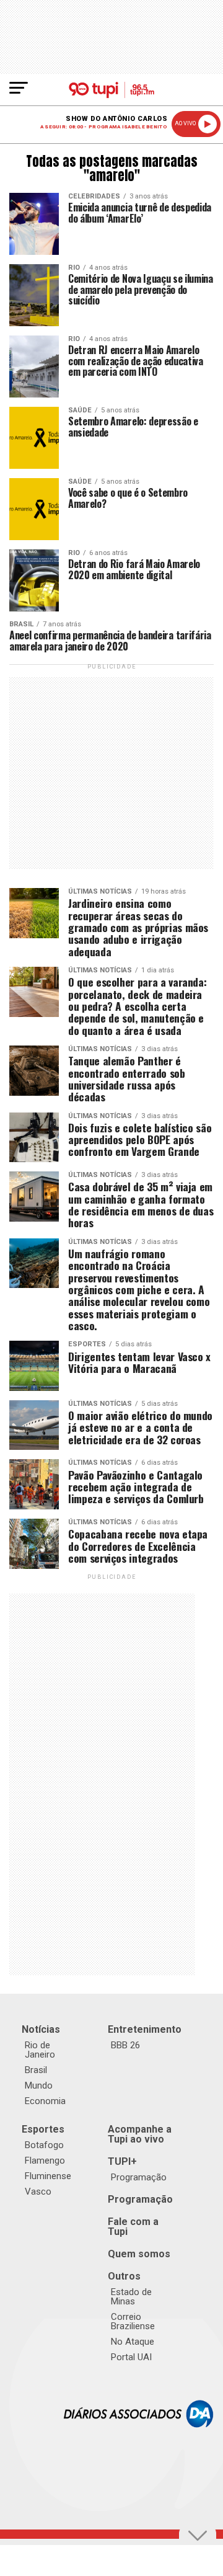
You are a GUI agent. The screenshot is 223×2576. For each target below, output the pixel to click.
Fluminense (48, 2176)
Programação (139, 2177)
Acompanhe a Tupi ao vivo (140, 2134)
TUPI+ (122, 2161)
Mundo (39, 2085)
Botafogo (44, 2145)
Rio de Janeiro (40, 2050)
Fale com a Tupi (133, 2227)
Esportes (43, 2129)
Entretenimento (145, 2029)
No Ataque (133, 2342)
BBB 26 (125, 2045)
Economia (45, 2101)
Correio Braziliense (133, 2321)
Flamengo (45, 2161)
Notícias (41, 2029)
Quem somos (139, 2254)
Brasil (36, 2070)
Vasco (38, 2192)
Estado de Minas (131, 2297)
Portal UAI (131, 2357)
